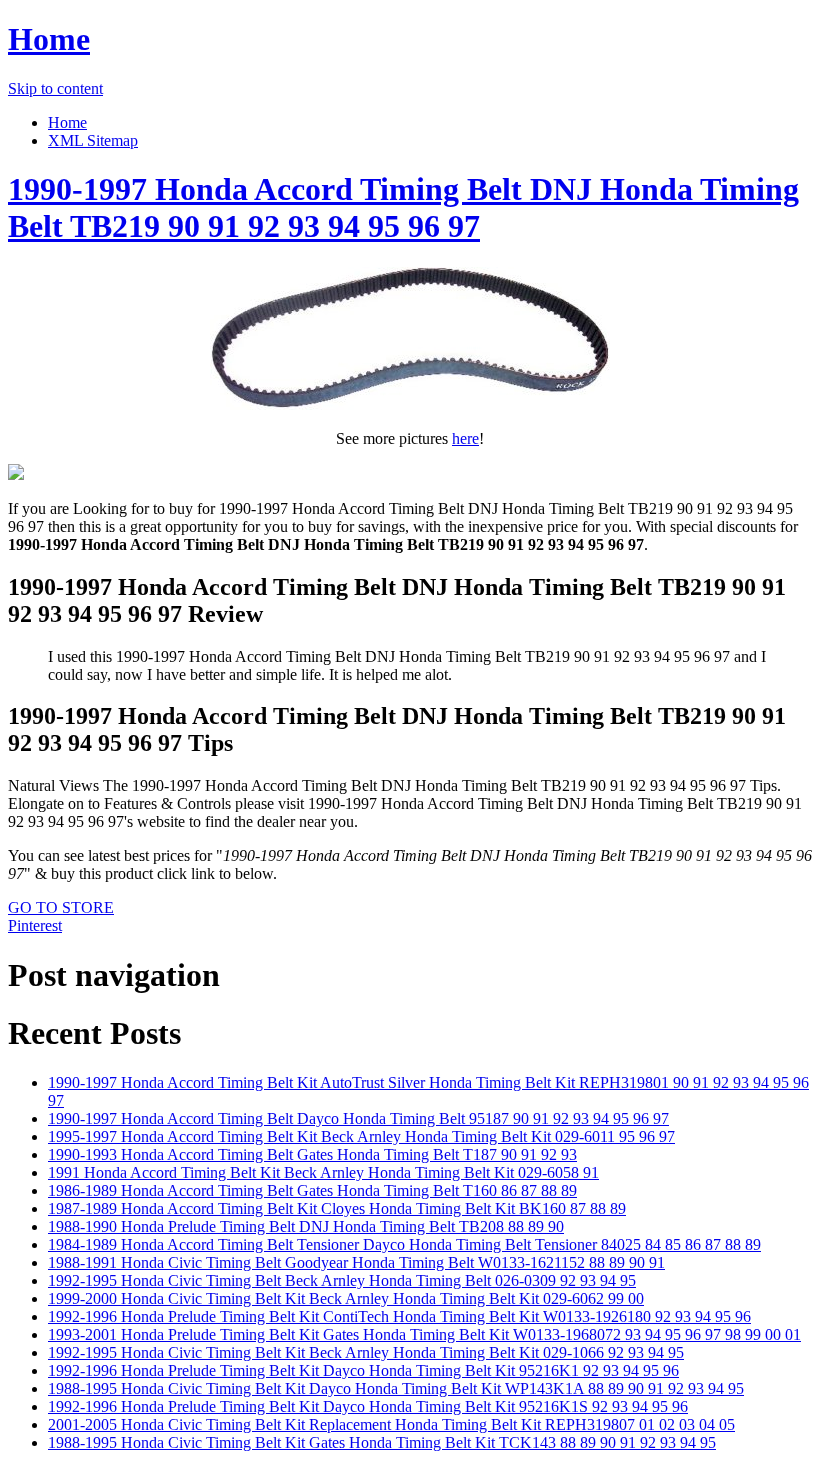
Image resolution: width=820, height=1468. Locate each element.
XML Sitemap (93, 140)
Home (49, 39)
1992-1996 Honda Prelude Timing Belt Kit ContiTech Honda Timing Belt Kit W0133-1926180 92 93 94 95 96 (399, 1316)
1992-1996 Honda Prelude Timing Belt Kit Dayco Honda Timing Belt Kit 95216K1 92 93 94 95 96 (363, 1370)
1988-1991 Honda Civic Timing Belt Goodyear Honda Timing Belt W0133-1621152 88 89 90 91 (356, 1262)
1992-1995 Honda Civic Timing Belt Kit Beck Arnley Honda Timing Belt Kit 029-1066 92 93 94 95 (366, 1352)
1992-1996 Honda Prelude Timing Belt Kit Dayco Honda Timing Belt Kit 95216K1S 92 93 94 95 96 (368, 1406)
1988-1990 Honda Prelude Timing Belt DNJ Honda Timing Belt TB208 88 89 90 (306, 1226)
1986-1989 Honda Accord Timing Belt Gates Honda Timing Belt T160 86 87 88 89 (312, 1190)
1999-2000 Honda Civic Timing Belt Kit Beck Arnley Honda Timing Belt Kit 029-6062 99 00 (346, 1298)
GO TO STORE (61, 907)
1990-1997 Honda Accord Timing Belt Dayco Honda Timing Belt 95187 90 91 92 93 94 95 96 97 (358, 1118)
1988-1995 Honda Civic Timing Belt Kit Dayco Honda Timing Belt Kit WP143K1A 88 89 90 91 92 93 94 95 (396, 1388)
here (465, 438)
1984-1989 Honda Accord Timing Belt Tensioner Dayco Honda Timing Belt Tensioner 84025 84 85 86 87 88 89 (404, 1244)
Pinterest (35, 925)
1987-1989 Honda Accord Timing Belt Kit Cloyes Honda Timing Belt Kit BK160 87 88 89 (337, 1208)
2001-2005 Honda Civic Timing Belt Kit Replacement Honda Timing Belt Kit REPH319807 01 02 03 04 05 (391, 1424)
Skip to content (55, 88)
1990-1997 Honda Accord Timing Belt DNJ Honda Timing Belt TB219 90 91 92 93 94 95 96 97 (403, 207)
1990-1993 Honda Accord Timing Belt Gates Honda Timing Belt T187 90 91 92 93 (312, 1154)
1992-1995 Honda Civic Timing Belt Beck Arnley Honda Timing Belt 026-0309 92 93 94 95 (342, 1280)
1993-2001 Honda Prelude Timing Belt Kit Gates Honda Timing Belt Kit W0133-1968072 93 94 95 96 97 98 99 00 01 (424, 1334)
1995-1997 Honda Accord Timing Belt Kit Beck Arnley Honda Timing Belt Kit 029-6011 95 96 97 (361, 1136)
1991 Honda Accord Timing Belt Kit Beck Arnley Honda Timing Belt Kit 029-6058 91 (323, 1172)
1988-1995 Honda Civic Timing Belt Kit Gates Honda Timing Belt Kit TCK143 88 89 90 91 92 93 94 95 (382, 1442)
